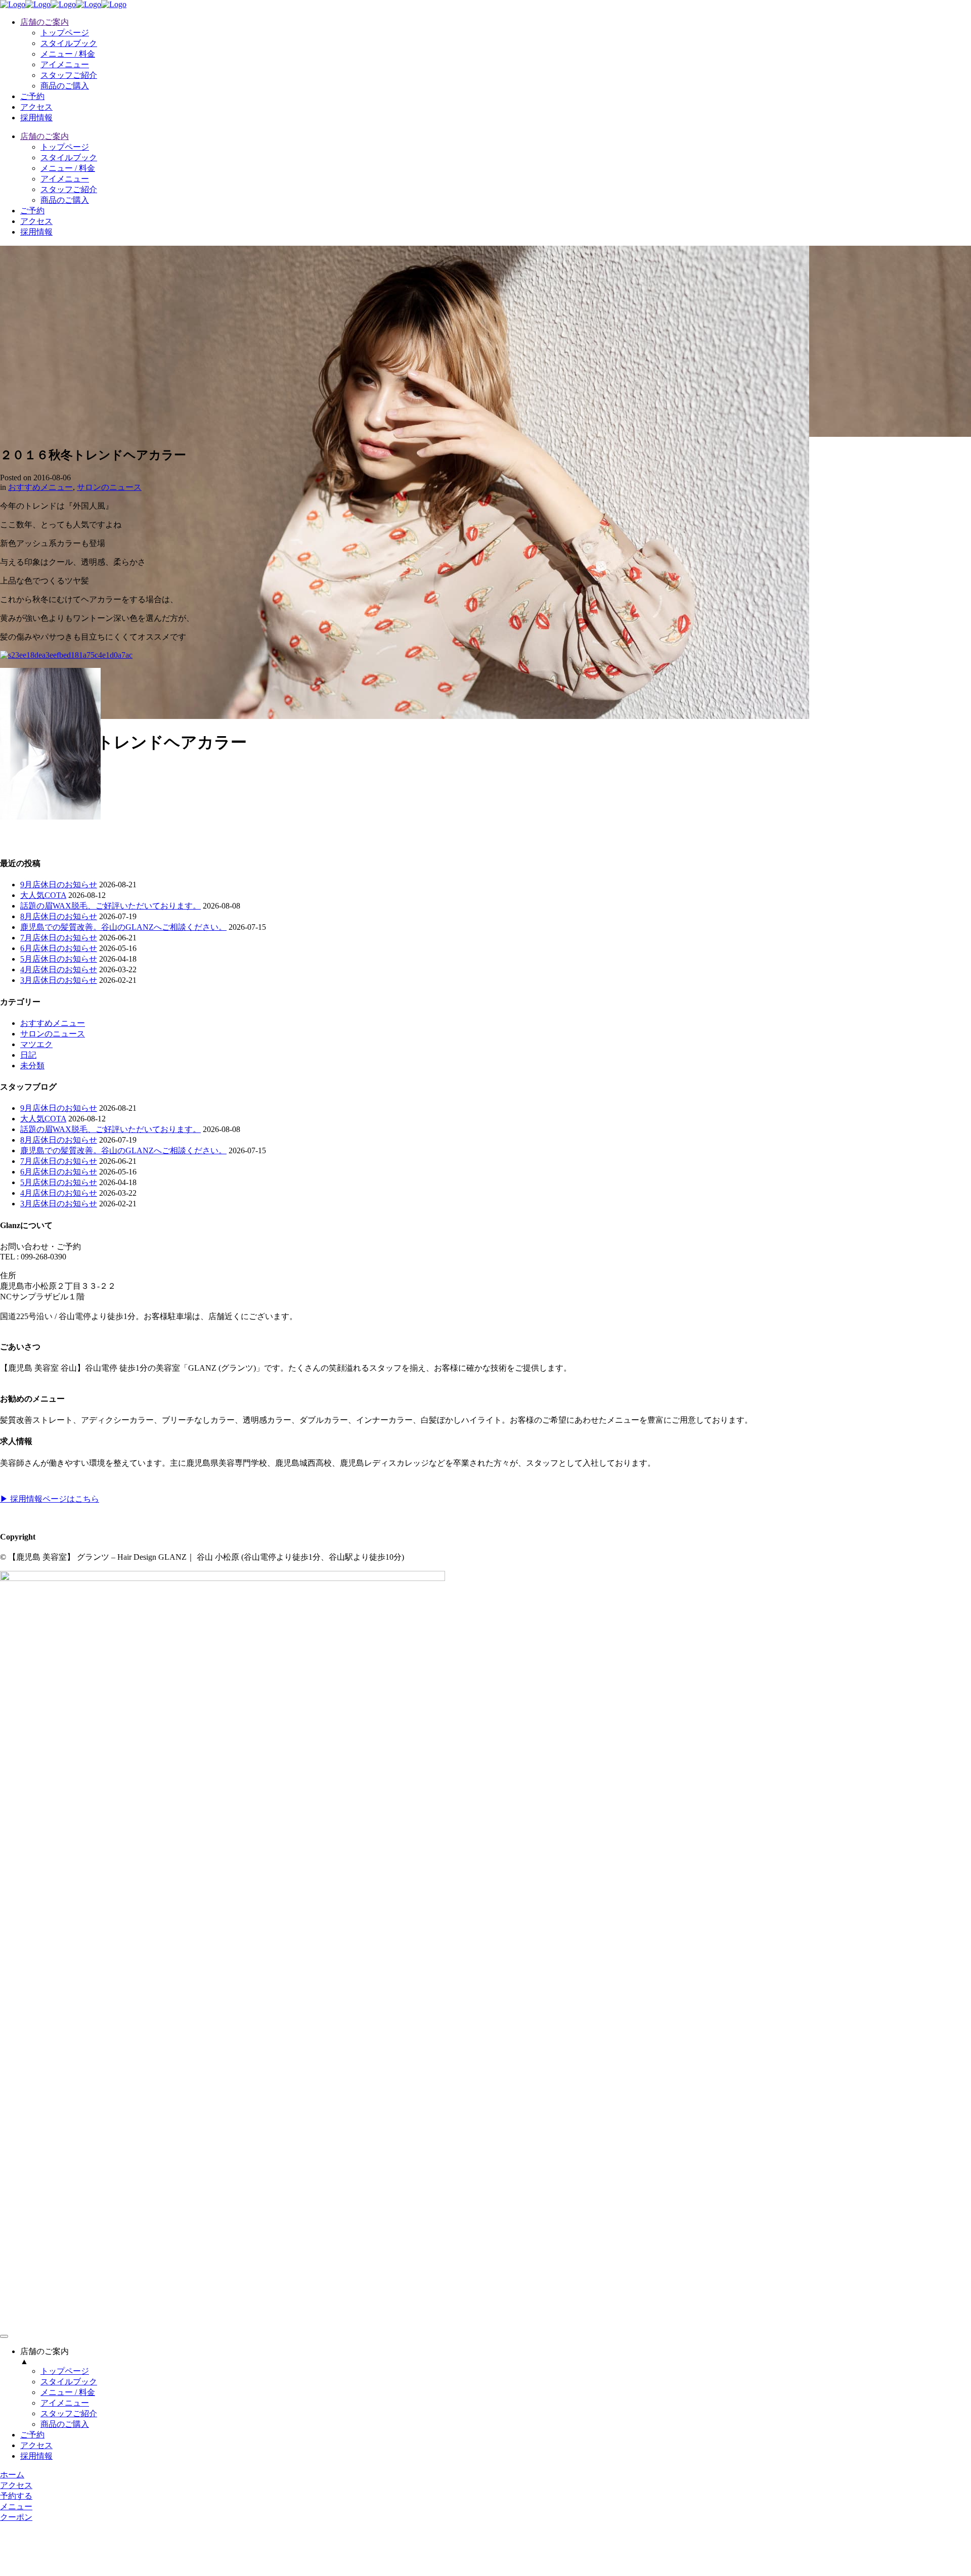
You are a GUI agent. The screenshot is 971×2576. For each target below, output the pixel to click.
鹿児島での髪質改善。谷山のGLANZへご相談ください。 (123, 927)
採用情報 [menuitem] (36, 2456)
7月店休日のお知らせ (59, 938)
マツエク (36, 1044)
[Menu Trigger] (4, 2336)
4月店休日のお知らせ (59, 969)
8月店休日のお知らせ (59, 916)
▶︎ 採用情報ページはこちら (50, 1499)
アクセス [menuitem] (36, 2445)
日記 (28, 1055)
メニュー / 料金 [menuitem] (68, 2392)
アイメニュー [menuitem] (65, 2403)
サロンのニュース (109, 487)
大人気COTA (43, 895)
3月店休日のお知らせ (59, 980)
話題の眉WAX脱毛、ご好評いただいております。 (111, 906)
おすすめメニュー (40, 487)
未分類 (32, 1066)
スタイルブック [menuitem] (69, 2382)
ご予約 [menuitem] (32, 2435)
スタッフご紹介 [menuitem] (69, 2413)
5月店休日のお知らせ (59, 959)
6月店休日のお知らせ (59, 948)
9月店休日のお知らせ (59, 885)
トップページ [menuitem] (65, 2371)
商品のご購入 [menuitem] (65, 2424)
